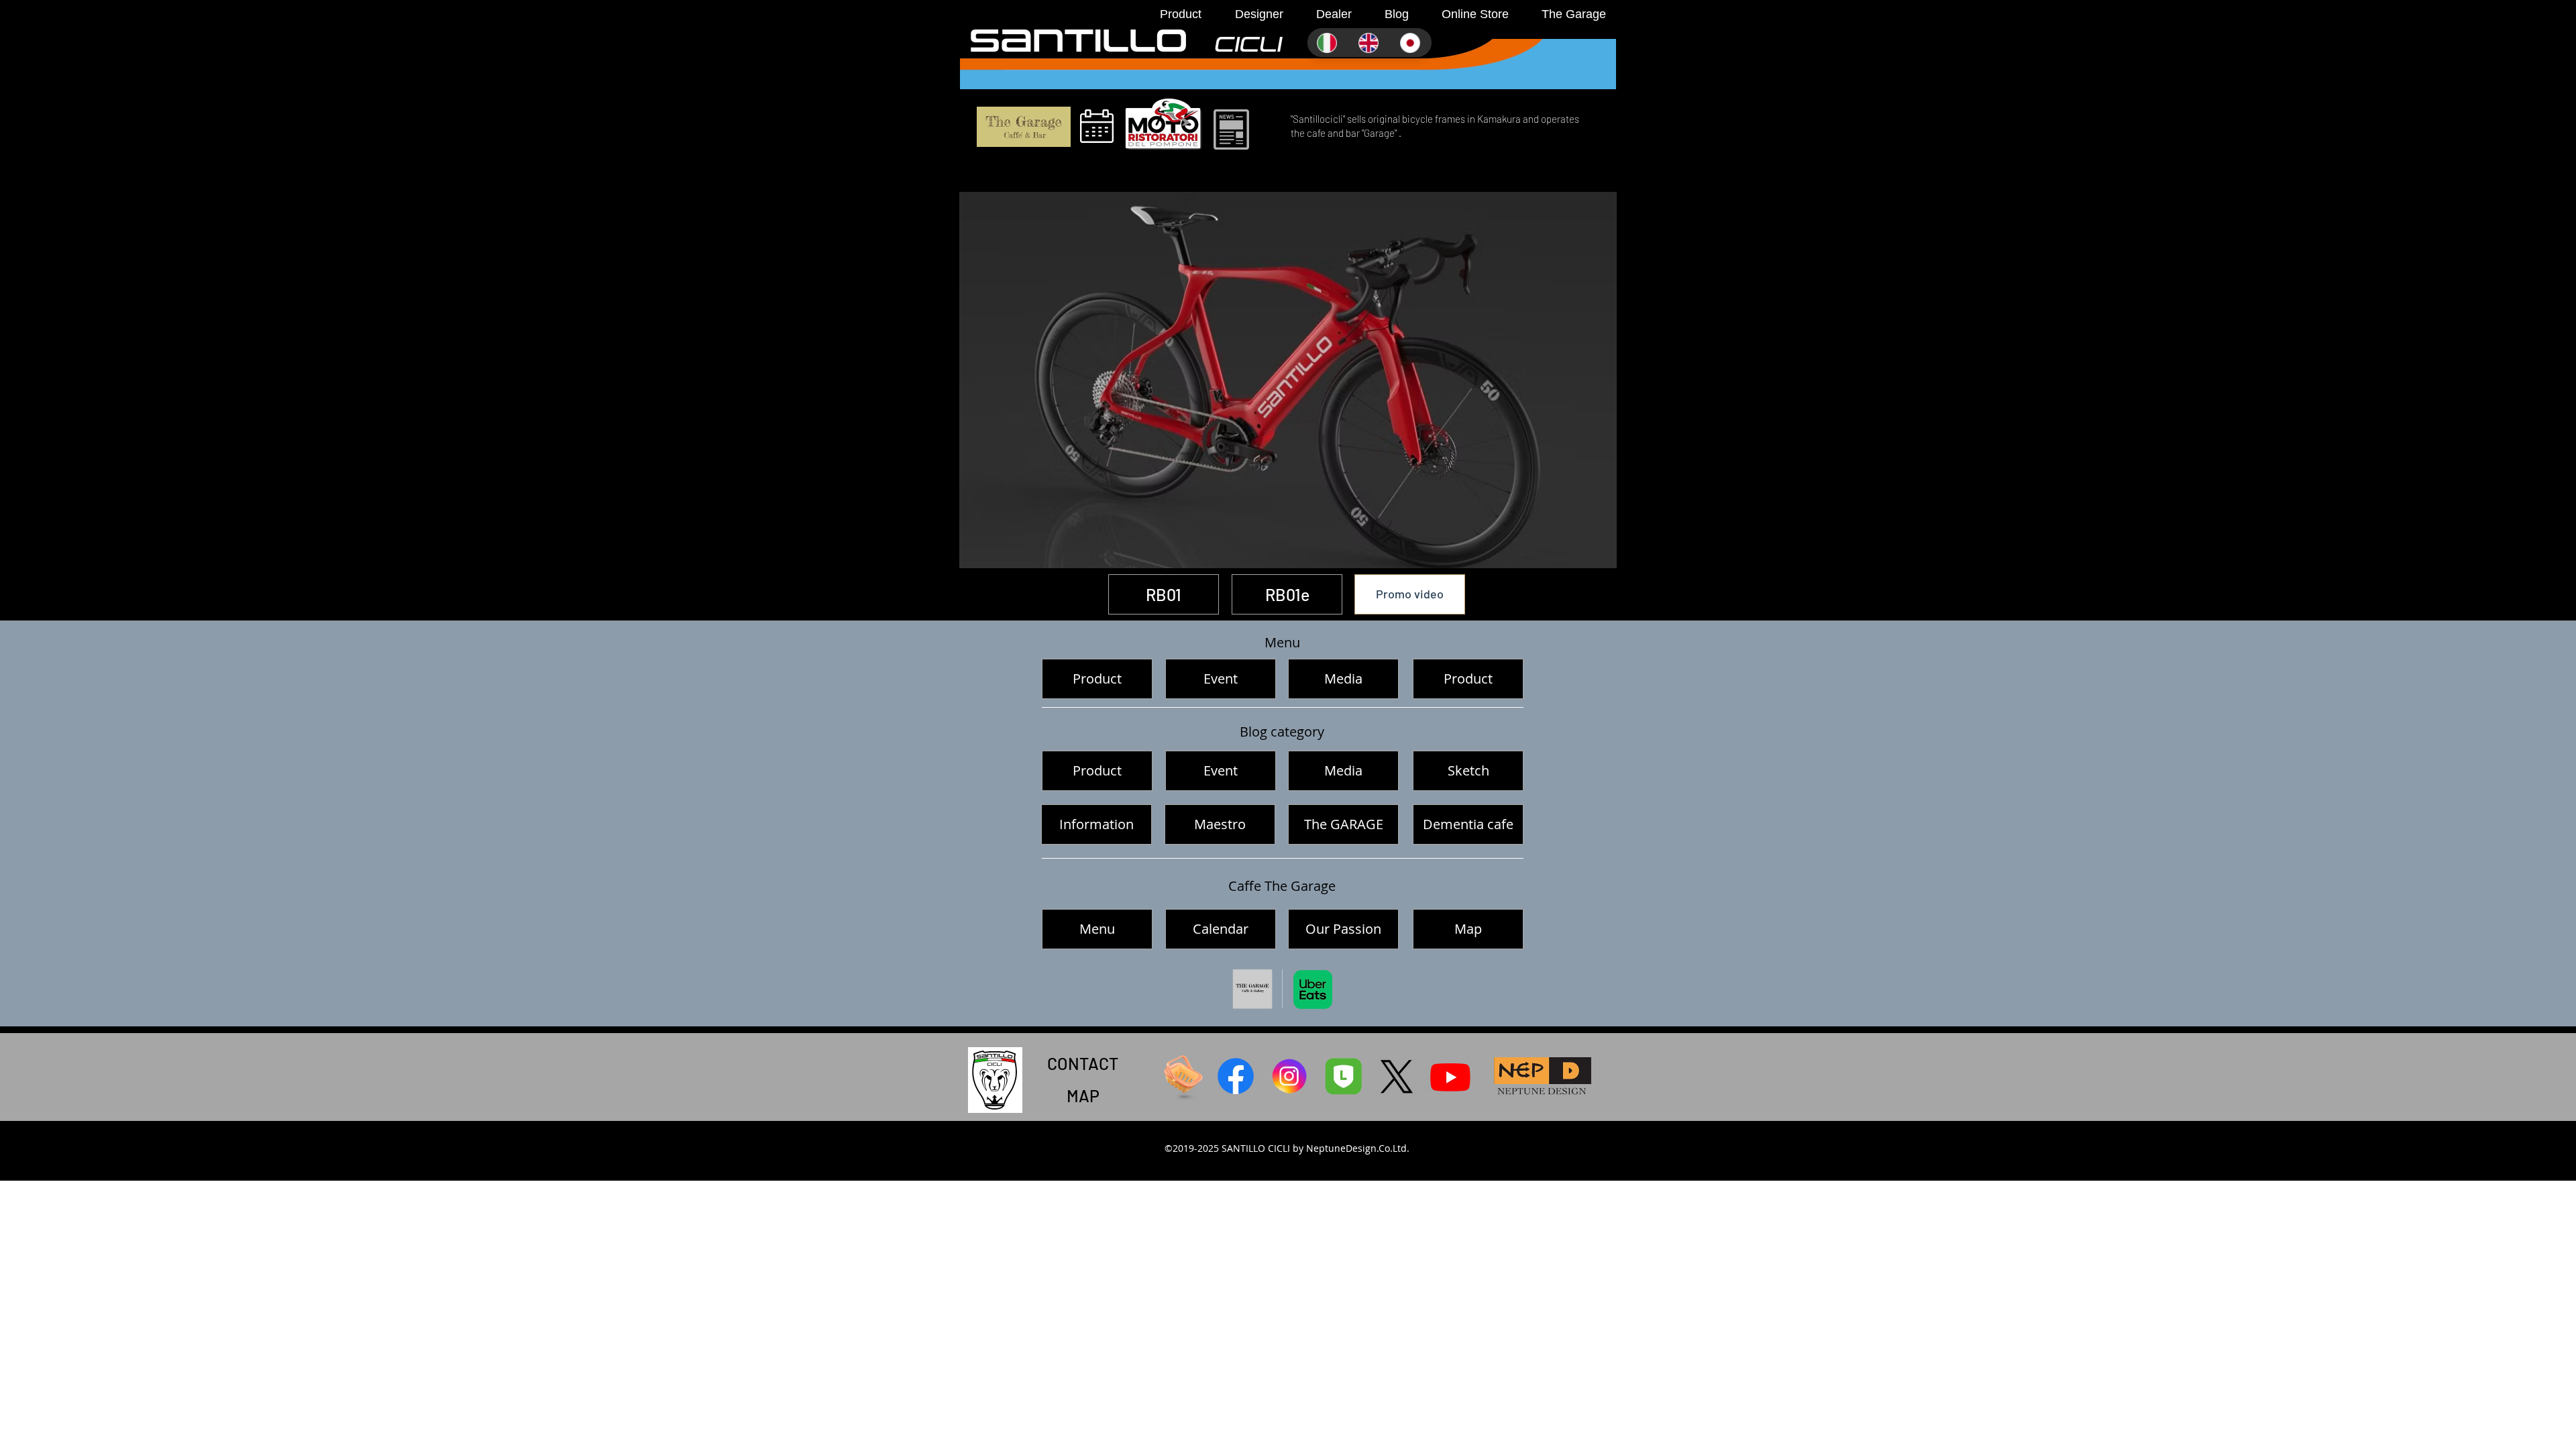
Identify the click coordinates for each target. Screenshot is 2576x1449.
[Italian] (1328, 43)
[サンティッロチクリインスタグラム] (1289, 1077)
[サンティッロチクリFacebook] (1236, 1077)
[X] (1397, 1077)
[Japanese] (1411, 43)
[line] (1343, 1077)
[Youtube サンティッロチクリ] (1450, 1077)
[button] (1174, 14)
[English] (1369, 43)
